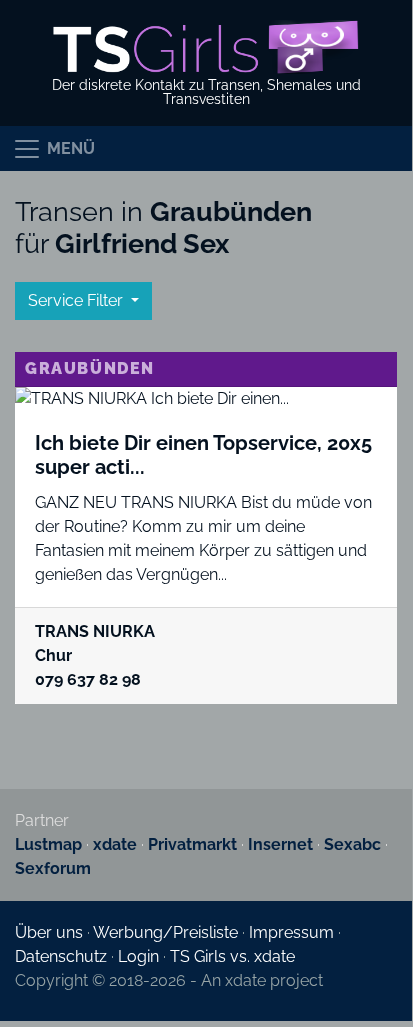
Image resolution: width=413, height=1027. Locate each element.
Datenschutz (61, 956)
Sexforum (53, 868)
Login (138, 956)
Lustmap (48, 844)
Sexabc (352, 844)
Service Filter (77, 300)
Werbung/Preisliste (165, 932)
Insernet (280, 844)
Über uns (49, 932)
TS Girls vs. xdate (232, 956)
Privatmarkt (192, 844)
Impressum (291, 932)
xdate (115, 844)
